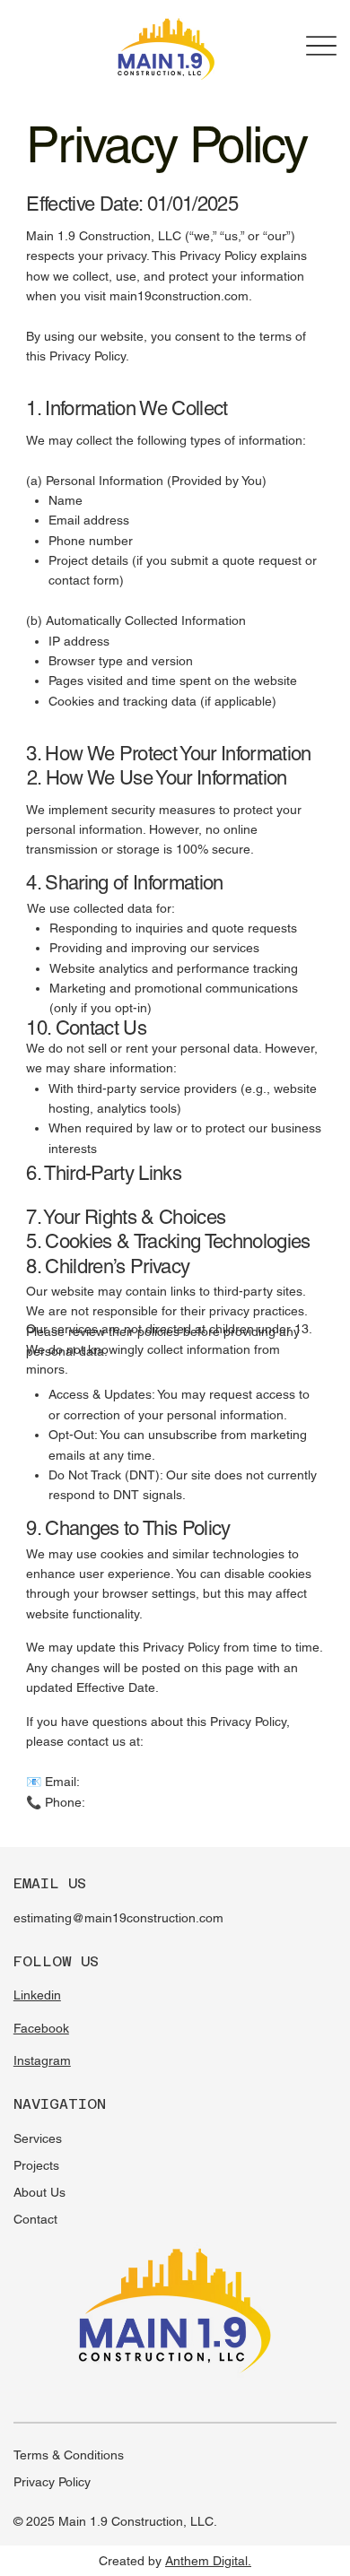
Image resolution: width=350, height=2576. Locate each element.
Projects (36, 2165)
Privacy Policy (52, 2482)
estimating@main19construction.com (118, 1918)
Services (38, 2138)
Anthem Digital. (208, 2561)
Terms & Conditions (69, 2455)
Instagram (42, 2060)
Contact (35, 2219)
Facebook (41, 2028)
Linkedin (37, 1995)
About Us (39, 2192)
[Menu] (321, 46)
